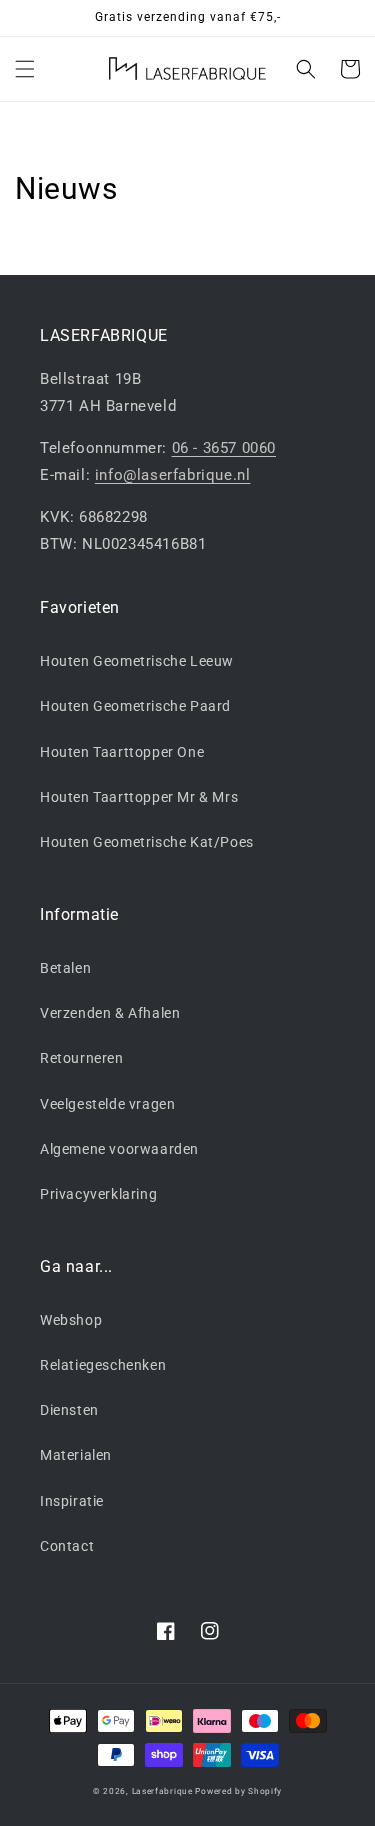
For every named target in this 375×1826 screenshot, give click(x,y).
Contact (67, 1546)
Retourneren (82, 1058)
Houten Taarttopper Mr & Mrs (139, 797)
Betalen (65, 968)
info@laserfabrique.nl (173, 475)
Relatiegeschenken (103, 1365)
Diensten (69, 1410)
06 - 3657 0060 (224, 448)
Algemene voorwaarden (119, 1149)
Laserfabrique (162, 1791)
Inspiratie (72, 1501)
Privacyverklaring (98, 1194)
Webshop (71, 1320)
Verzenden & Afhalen (110, 1013)
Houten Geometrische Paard (135, 706)
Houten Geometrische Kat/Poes (147, 842)
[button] (25, 69)
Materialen (76, 1455)
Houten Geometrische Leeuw (137, 661)
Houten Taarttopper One (122, 752)
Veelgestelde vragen (107, 1104)
